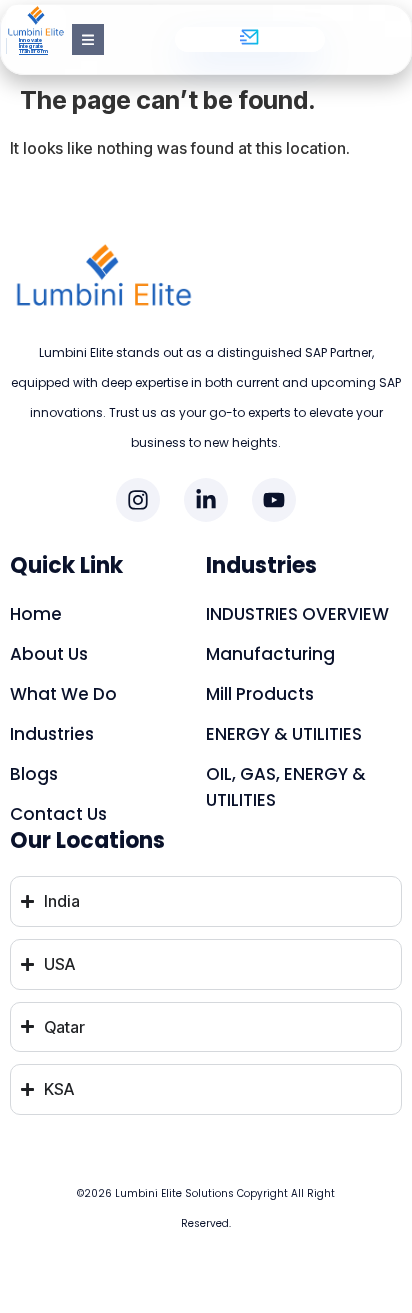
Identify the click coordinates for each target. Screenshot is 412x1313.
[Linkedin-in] (206, 500)
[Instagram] (138, 500)
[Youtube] (274, 500)
